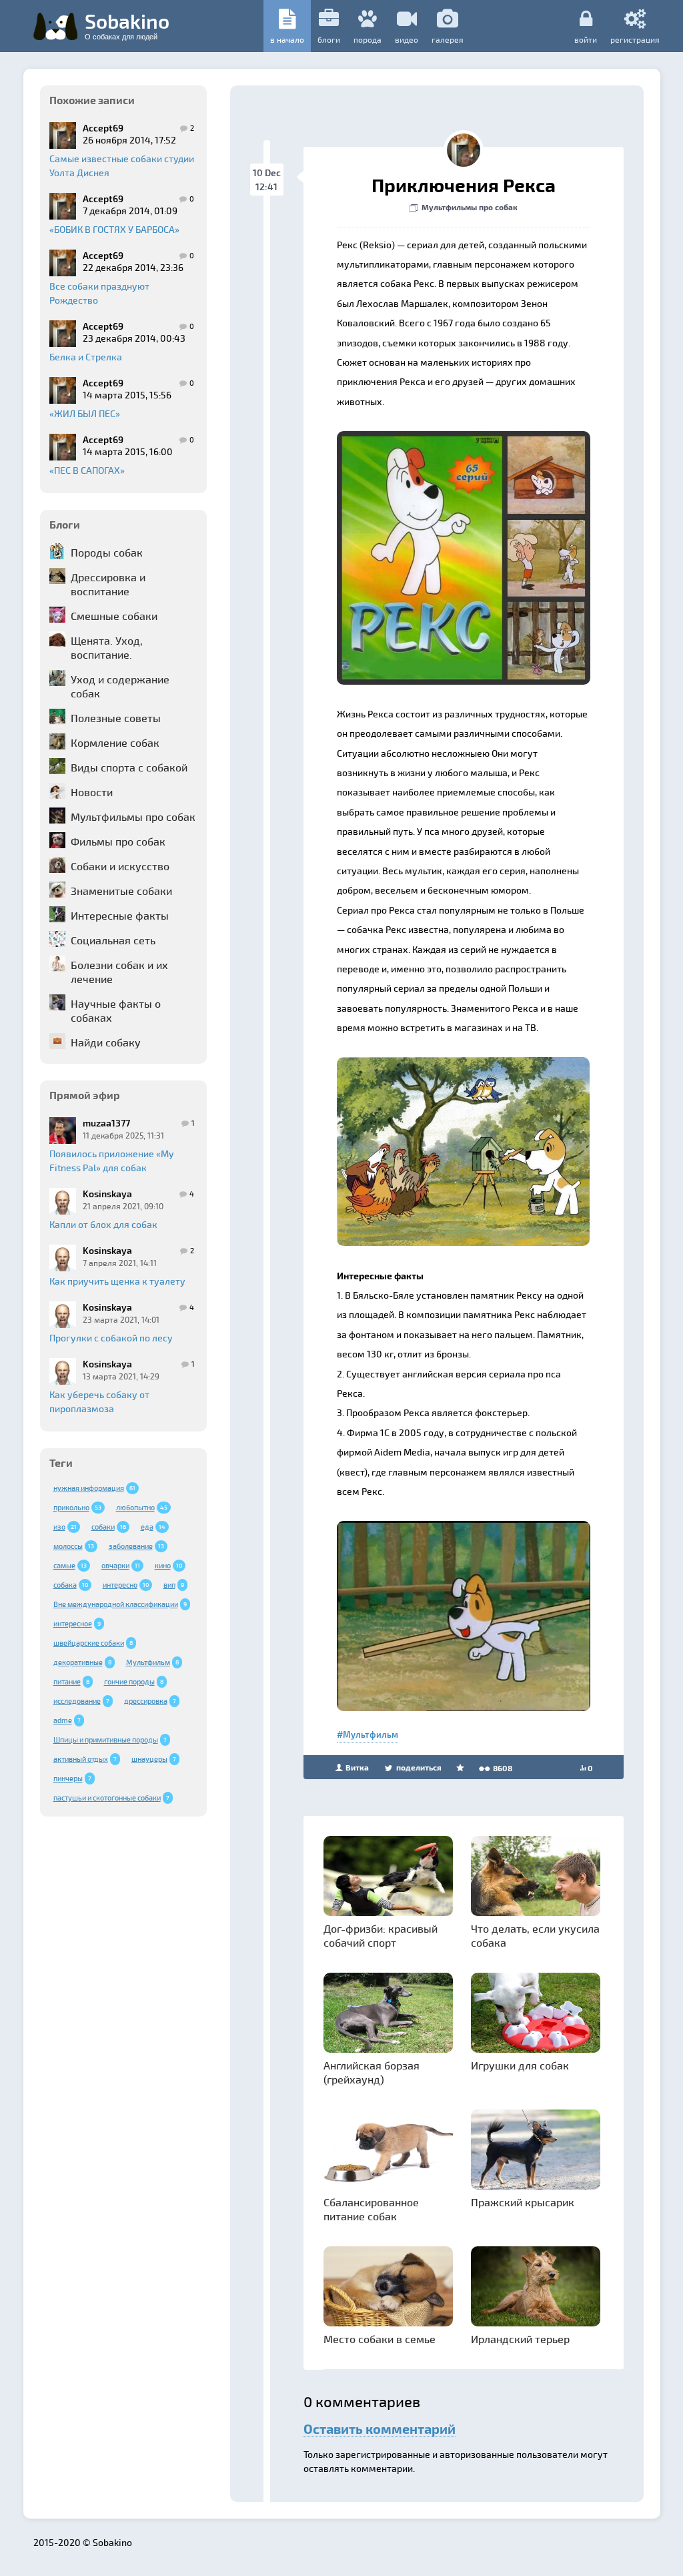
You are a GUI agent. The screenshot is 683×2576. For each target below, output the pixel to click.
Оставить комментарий (380, 2429)
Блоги (329, 39)
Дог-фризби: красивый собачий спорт (381, 1935)
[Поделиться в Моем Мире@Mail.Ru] (402, 445)
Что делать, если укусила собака (535, 1935)
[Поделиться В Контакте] (452, 445)
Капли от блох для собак (103, 1224)
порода (368, 39)
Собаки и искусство (120, 866)
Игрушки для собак (520, 2065)
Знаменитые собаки (121, 891)
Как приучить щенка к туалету (117, 1281)
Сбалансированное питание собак (371, 2209)
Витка (356, 1767)
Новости (92, 792)
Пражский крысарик (523, 2202)
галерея (448, 39)
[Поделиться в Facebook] (351, 445)
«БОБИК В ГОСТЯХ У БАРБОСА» (114, 229)
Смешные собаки (114, 616)
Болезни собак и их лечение (119, 972)
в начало (287, 39)
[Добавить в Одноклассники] (427, 445)
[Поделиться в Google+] (376, 445)
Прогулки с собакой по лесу (111, 1338)
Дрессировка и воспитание (108, 584)
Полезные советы (116, 718)
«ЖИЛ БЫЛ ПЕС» (85, 413)
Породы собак (107, 552)
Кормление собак (115, 742)
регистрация (635, 39)
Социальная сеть (113, 940)
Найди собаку (106, 1042)
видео (407, 39)
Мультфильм (371, 1734)
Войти (586, 39)
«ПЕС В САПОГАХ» (87, 470)
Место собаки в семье (380, 2339)
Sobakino (127, 25)
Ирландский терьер (520, 2339)
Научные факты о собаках (116, 1010)
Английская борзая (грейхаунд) (372, 2072)
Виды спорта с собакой (129, 767)
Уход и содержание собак (120, 686)
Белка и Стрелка (86, 357)
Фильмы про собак (118, 841)
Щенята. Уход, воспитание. (107, 647)
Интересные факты (120, 915)
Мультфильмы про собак (133, 817)
